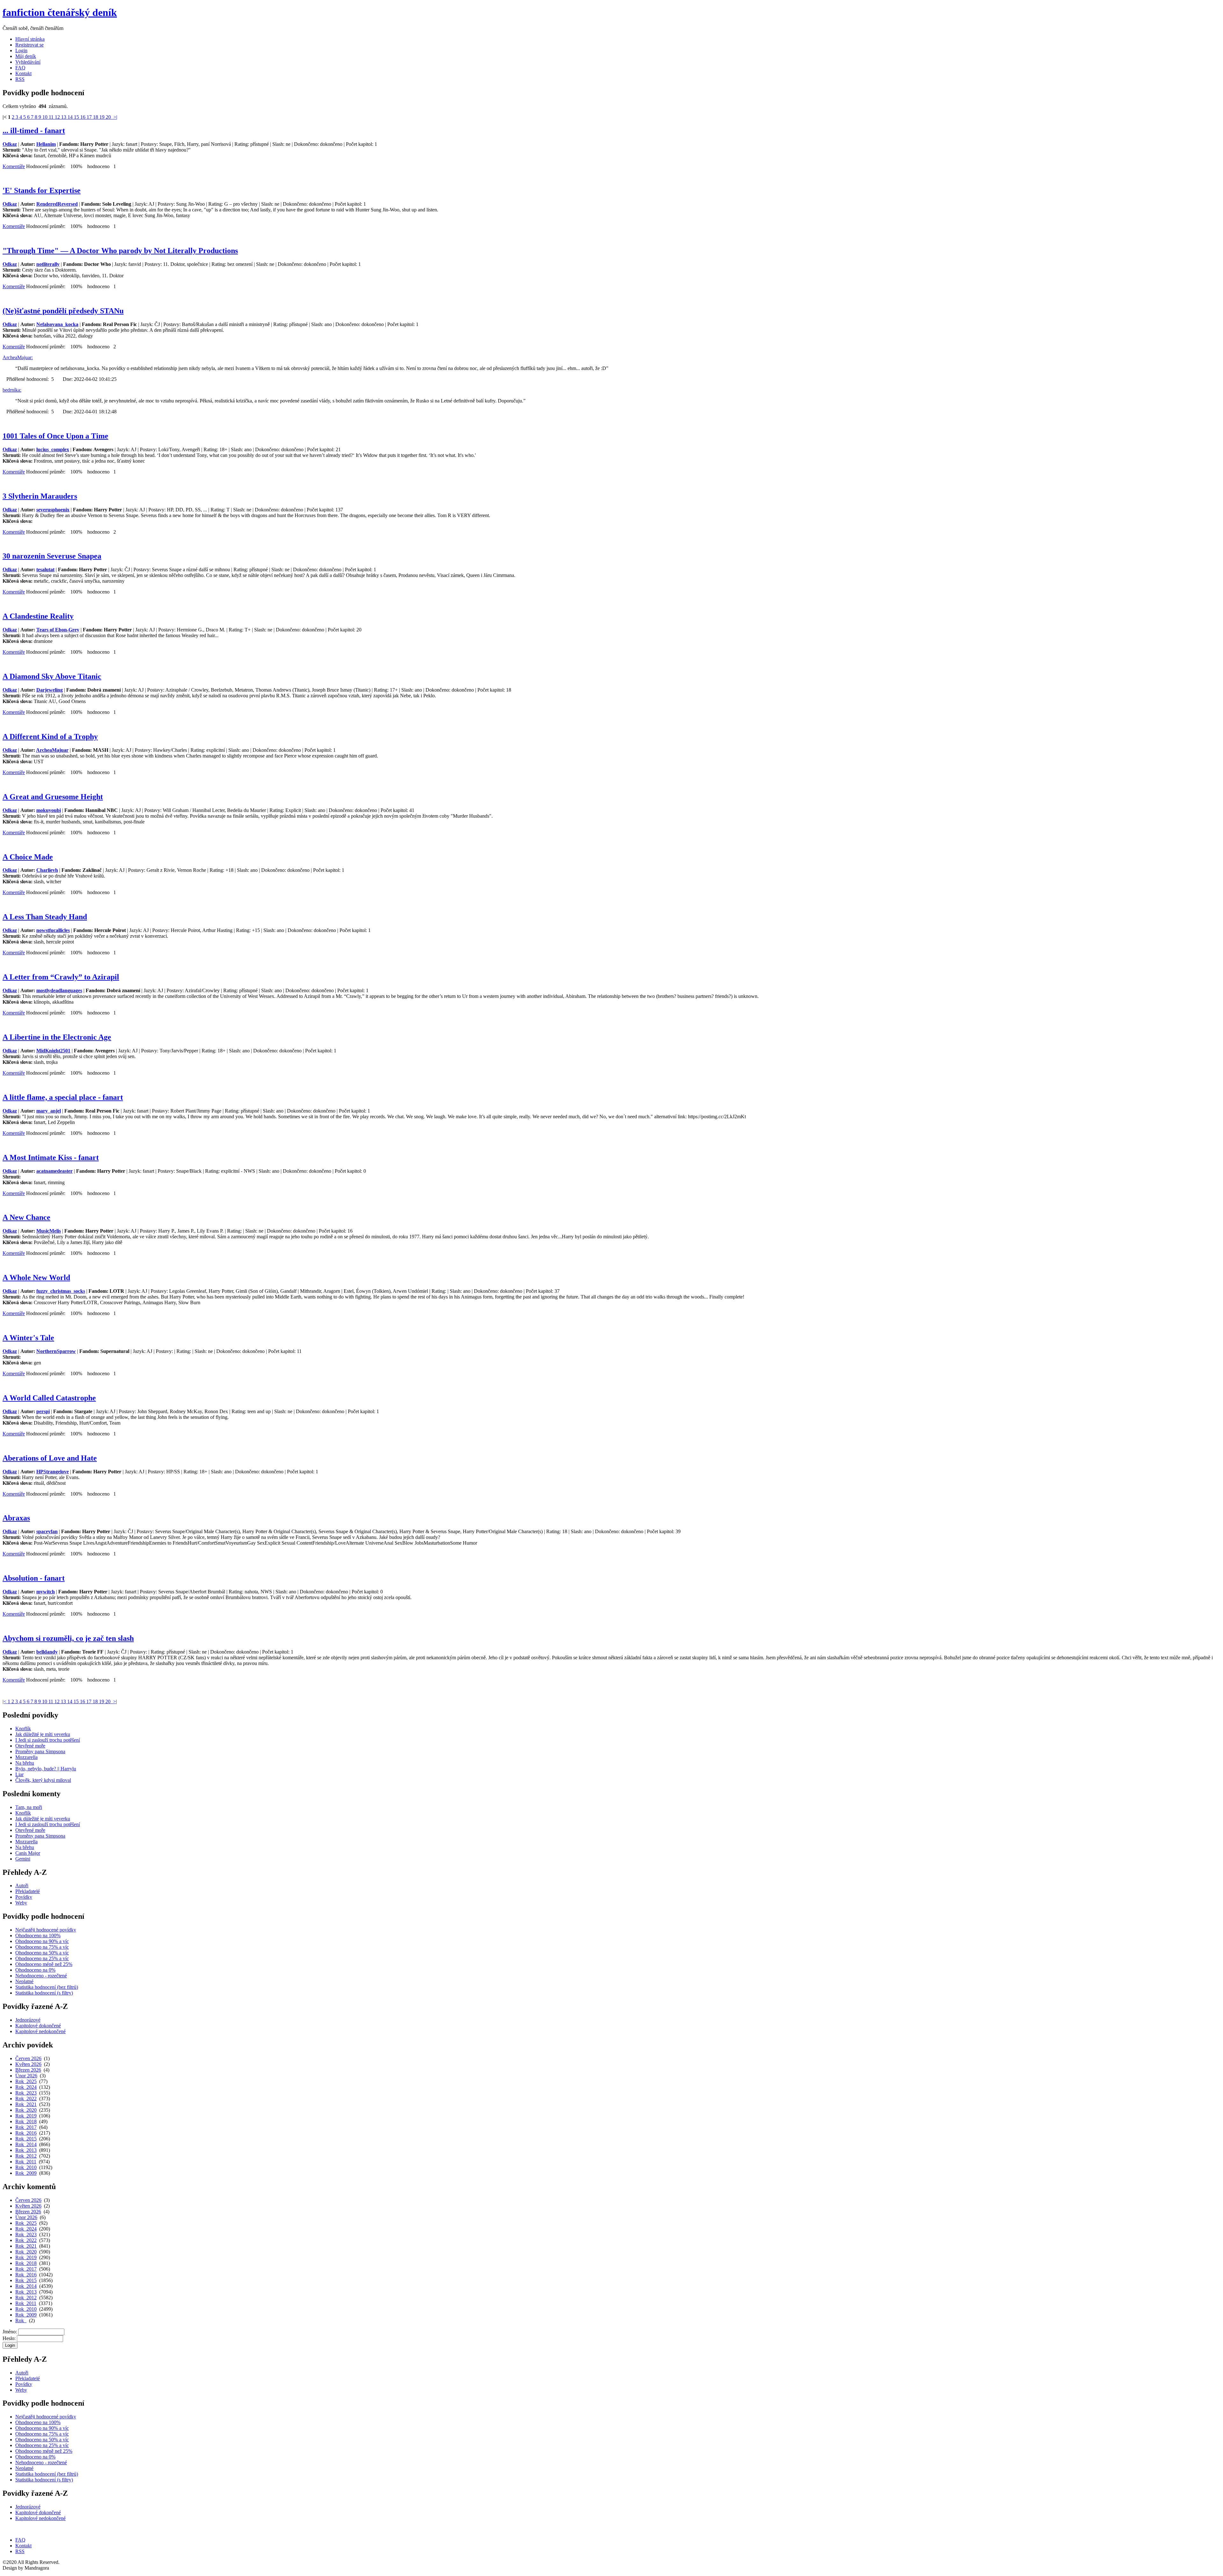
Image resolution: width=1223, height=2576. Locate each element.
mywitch (46, 1592)
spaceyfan (47, 1531)
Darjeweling (50, 690)
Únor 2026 (26, 2076)
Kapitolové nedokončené (40, 2031)
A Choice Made (28, 857)
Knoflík (23, 1729)
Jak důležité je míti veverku (43, 1734)
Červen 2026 (28, 2058)
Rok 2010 (26, 2167)
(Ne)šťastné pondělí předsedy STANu (63, 311)
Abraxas (16, 1518)
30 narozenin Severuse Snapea (52, 556)
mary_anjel (49, 1111)
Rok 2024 (26, 2087)
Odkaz (10, 144)
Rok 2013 (26, 2150)
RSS (20, 79)
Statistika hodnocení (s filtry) (44, 1993)
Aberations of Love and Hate (50, 1458)
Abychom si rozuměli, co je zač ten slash (68, 1638)
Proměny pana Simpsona (40, 1751)
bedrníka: (12, 390)
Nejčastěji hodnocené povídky (46, 1930)
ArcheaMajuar (52, 750)
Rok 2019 (26, 2116)
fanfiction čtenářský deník (60, 12)
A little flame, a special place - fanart (63, 1097)
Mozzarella (26, 1757)
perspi (43, 1411)
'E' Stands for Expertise (42, 190)
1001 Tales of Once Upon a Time (55, 436)
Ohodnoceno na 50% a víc (42, 1953)
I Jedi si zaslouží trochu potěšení (48, 1740)
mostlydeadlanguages (59, 990)
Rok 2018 (26, 2121)
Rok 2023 (26, 2093)
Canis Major (28, 1853)
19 (103, 117)
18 (96, 117)
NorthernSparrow (56, 1351)
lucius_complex (53, 449)
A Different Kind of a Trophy (50, 737)
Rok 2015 (26, 2139)
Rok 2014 (26, 2144)
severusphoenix (53, 510)
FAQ (20, 68)
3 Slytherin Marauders (40, 496)
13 (64, 117)
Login (21, 50)
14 (71, 117)
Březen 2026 (28, 2070)
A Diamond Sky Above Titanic (52, 676)
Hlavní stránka (30, 39)
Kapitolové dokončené (38, 2026)
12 (58, 117)
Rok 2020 (26, 2110)
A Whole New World (36, 1277)
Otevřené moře (30, 1746)
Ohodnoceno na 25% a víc (42, 1958)
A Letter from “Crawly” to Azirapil (61, 977)
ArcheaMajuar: (18, 357)
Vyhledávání (28, 62)
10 (46, 117)
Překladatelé (28, 1891)
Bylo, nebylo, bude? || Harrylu (46, 1769)
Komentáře (14, 166)
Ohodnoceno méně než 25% (44, 1964)
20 (109, 117)
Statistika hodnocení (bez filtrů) (47, 1987)
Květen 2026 (28, 2064)
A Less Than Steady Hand (45, 917)
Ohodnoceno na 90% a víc (42, 1941)
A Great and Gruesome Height (53, 797)
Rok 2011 (26, 2162)
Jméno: (10, 2332)
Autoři (22, 1886)
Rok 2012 (26, 2156)
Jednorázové (28, 2020)
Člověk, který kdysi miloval (43, 1780)
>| (115, 117)
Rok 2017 (26, 2127)
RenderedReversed (57, 204)
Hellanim (46, 144)
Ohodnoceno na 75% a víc (42, 1947)
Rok (21, 2320)
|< (5, 1701)
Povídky (24, 1897)
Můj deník (26, 56)
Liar (19, 1774)
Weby (21, 1903)
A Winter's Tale (28, 1338)
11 (52, 117)
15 (77, 117)
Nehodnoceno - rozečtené (41, 1976)
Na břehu (25, 1763)
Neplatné (24, 1981)
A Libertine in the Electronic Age (57, 1037)
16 (83, 117)
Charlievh (47, 870)
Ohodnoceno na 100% (38, 1936)
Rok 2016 (26, 2133)
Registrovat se (29, 45)
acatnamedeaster (54, 1171)
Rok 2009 (26, 2173)
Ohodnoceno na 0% (35, 1970)
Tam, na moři (29, 1807)
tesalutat (45, 569)
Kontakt (23, 73)
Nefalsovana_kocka (57, 324)
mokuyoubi (49, 810)
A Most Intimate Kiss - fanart (51, 1157)
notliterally (48, 264)
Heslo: (9, 2338)
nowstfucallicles (53, 930)
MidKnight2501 (53, 1051)
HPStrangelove (53, 1472)
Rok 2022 (26, 2099)
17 (90, 117)
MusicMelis (49, 1231)
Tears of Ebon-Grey (58, 630)
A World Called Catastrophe (49, 1398)
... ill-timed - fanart (34, 131)
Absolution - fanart (34, 1578)
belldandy (47, 1652)
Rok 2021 (26, 2104)
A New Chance (26, 1217)
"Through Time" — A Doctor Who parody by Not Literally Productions (120, 251)
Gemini (23, 1859)
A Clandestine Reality (38, 616)
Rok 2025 (26, 2081)
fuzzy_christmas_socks (61, 1291)
